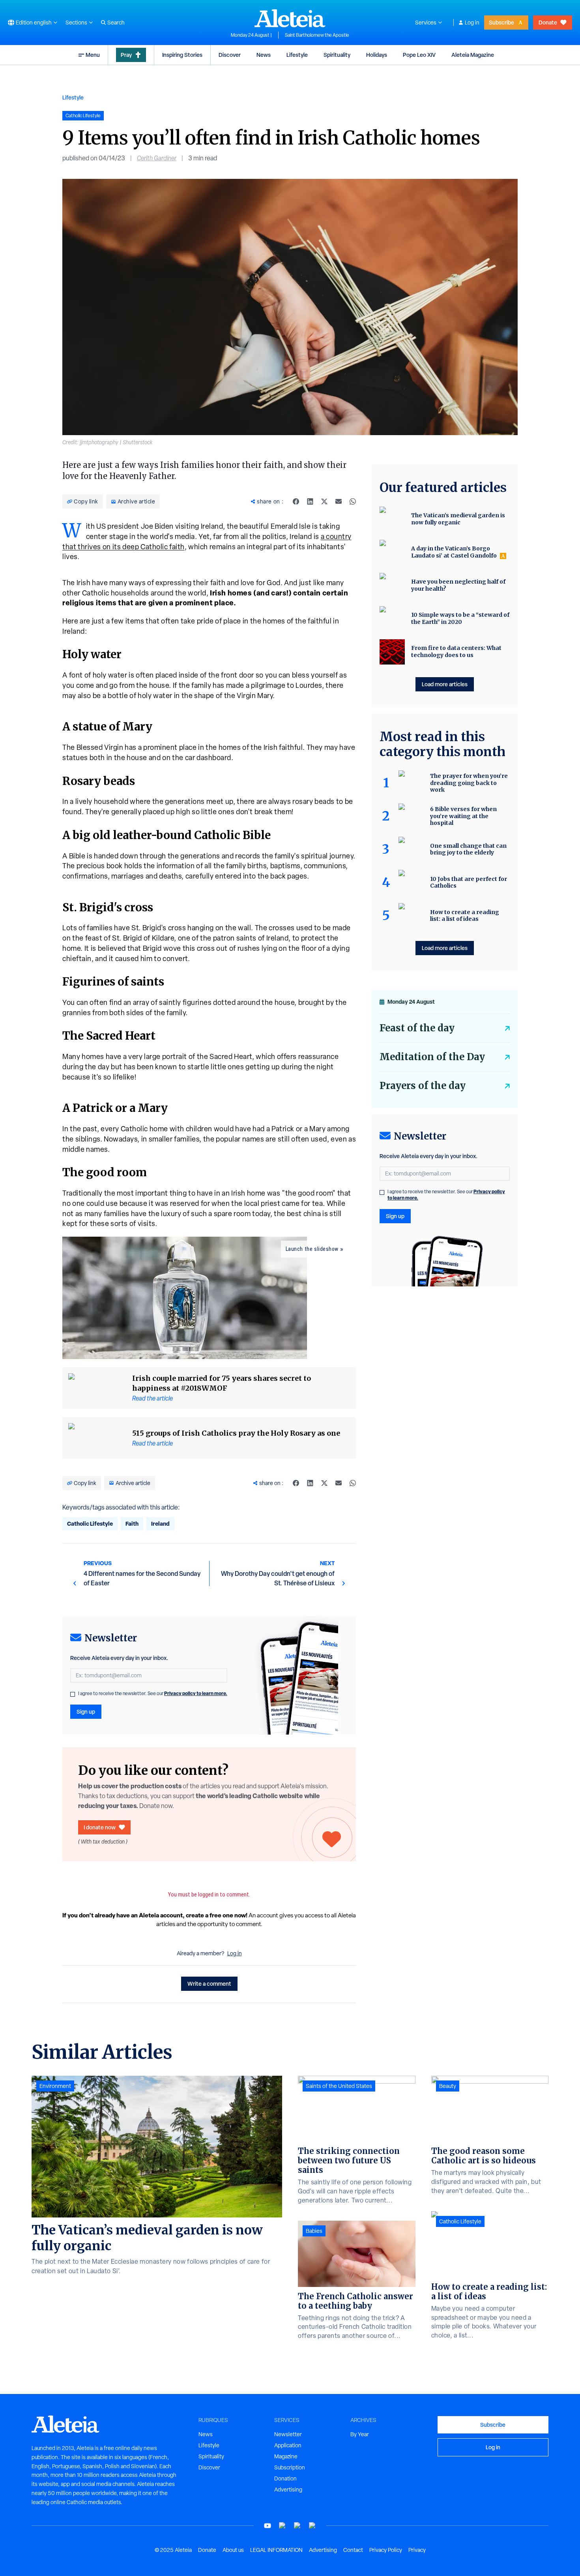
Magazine (286, 2456)
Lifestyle (297, 55)
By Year (360, 2434)
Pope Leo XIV (419, 55)
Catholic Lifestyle (90, 1524)
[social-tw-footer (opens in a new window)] (297, 2526)
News (264, 55)
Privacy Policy (386, 2550)
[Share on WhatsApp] (353, 501)
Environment (55, 2086)
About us (233, 2550)
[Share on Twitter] (324, 501)
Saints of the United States (339, 2086)
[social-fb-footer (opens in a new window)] (283, 2526)
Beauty (448, 2086)
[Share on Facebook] (296, 501)
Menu (93, 55)
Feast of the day (417, 1028)
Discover (230, 55)
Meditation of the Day (432, 1057)
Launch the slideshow (312, 1249)
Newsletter (288, 2434)
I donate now (100, 1827)
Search (116, 23)
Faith (132, 1524)
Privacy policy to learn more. (196, 1693)
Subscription (290, 2467)
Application (288, 2445)
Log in (472, 23)
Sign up (86, 1711)
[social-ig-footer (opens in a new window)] (312, 2526)
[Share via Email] (339, 501)
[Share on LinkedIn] (310, 501)
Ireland (160, 1524)
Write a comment (209, 1984)
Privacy (417, 2550)
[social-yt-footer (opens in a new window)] (268, 2526)
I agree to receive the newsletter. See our (153, 1694)
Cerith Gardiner (157, 158)
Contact (353, 2550)
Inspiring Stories (182, 55)
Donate (548, 22)
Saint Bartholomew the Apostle (317, 35)
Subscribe (501, 22)
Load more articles (445, 684)
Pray (126, 55)
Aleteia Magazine (473, 55)
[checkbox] (73, 1694)
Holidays (377, 55)
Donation (285, 2478)
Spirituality (337, 55)
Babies (314, 2231)
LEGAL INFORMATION (276, 2550)
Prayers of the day (423, 1086)
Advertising (288, 2490)
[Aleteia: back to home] (290, 18)
